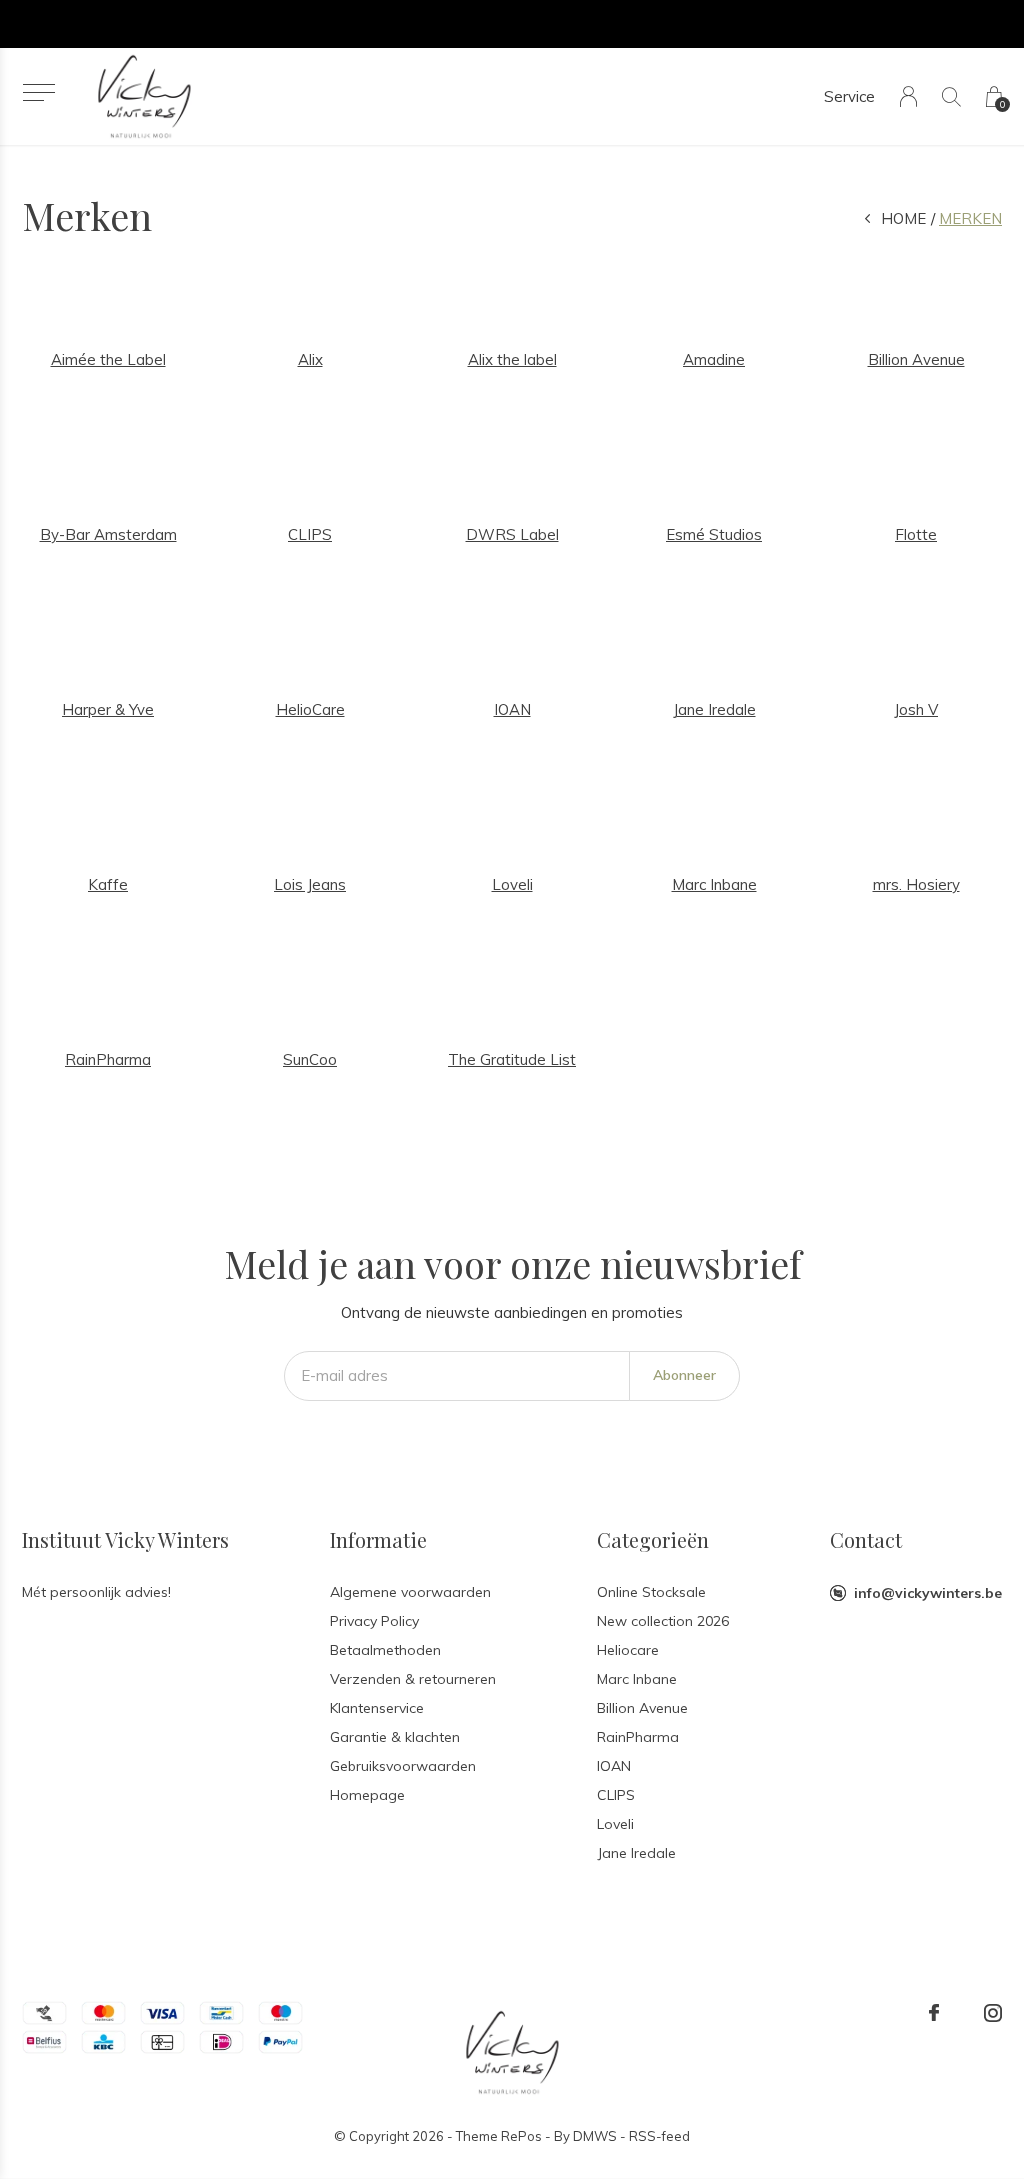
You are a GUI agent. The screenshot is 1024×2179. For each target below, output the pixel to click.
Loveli (615, 1824)
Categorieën (653, 1539)
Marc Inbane (637, 1679)
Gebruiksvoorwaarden (403, 1766)
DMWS (595, 2136)
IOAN (614, 1766)
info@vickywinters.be (928, 1593)
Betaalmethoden (385, 1650)
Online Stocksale (651, 1592)
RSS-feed (659, 2136)
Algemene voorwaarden (410, 1592)
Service (849, 96)
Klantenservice (377, 1708)
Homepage (367, 1795)
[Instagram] (993, 2013)
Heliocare (628, 1650)
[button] (38, 92)
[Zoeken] (951, 96)
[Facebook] (934, 2013)
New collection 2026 (663, 1621)
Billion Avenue (642, 1708)
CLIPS (616, 1795)
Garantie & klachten (395, 1737)
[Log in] (908, 96)
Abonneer (684, 1375)
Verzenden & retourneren (413, 1679)
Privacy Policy (374, 1621)
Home (903, 218)
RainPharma (638, 1737)
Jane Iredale (636, 1853)
